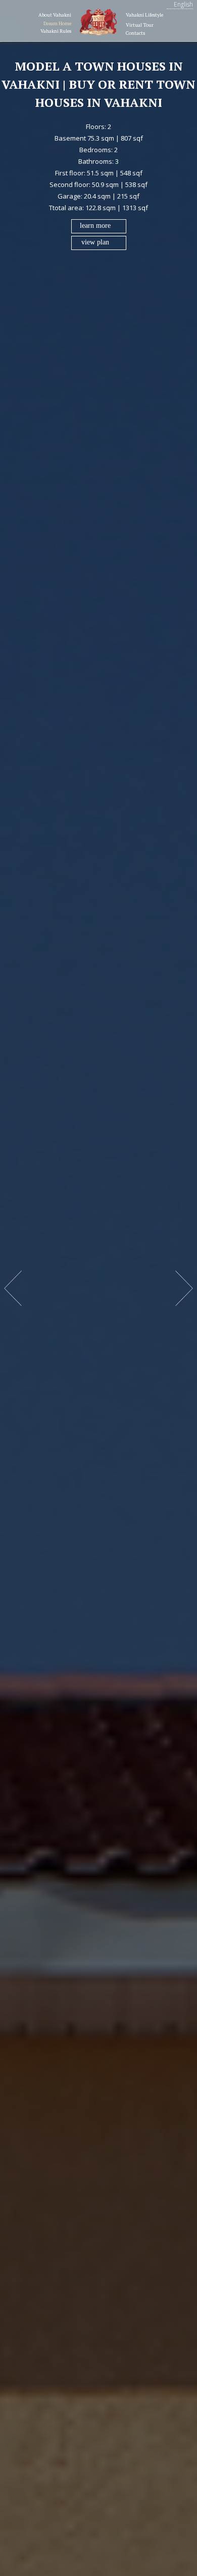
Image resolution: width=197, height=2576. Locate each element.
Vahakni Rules (56, 31)
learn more (95, 226)
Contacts (135, 33)
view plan (95, 242)
